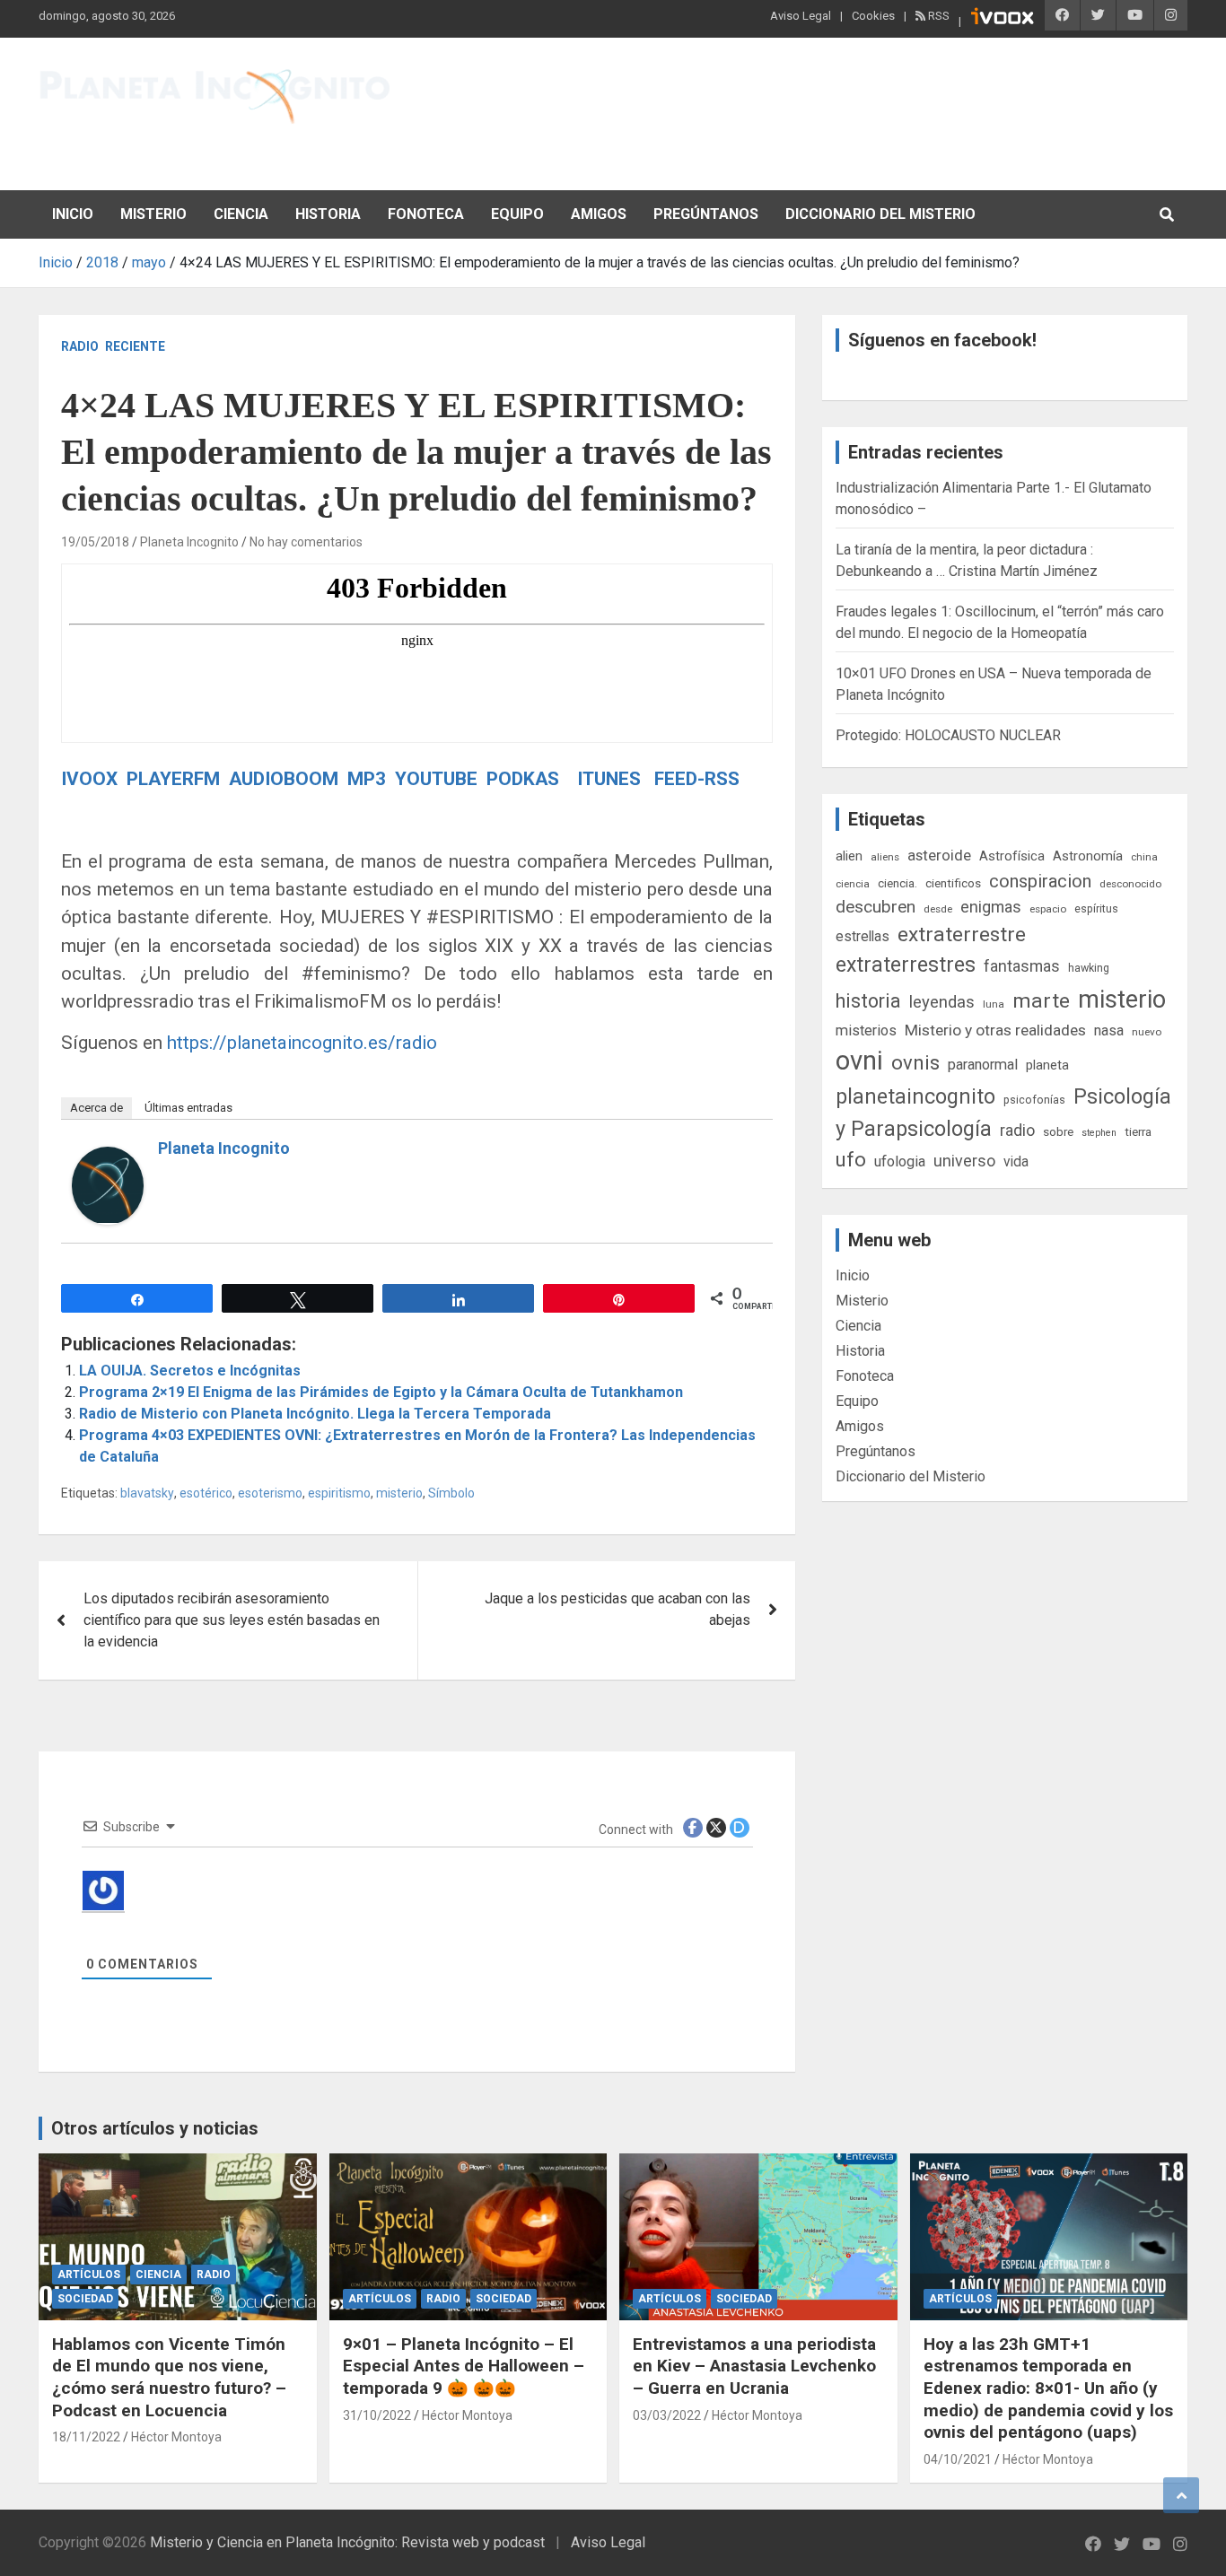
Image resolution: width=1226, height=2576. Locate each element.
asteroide (939, 855)
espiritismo (339, 1493)
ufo (851, 1160)
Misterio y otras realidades (995, 1030)
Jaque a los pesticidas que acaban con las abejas (617, 1609)
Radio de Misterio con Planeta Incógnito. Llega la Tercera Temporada (315, 1414)
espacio (1048, 909)
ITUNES (607, 779)
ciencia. (898, 883)
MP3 (367, 779)
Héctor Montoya (176, 2437)
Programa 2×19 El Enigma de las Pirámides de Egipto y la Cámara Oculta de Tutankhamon (381, 1392)
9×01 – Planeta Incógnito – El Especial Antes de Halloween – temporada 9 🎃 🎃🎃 (464, 2366)
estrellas (863, 937)
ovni (859, 1061)
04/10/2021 (958, 2459)
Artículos (89, 2275)
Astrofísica (1012, 856)
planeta (1047, 1065)
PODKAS (523, 779)
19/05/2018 (95, 542)
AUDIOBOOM (286, 779)
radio (1017, 1130)
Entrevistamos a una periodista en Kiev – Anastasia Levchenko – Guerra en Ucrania (754, 2366)
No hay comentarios (306, 542)
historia (868, 1001)
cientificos (953, 883)
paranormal (983, 1065)
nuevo (1147, 1032)
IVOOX (89, 779)
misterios (866, 1030)
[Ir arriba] (1181, 2495)
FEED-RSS (697, 779)
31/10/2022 (377, 2415)
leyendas (942, 1002)
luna (994, 1004)
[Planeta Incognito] (108, 1157)
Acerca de (96, 1108)
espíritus (1096, 908)
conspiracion (1040, 881)
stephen (1099, 1133)
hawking (1089, 968)
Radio (80, 346)
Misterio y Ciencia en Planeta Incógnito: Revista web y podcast (347, 2542)
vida (1016, 1162)
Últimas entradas (188, 1108)
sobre (1058, 1131)
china (1144, 857)
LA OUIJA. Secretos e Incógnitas (190, 1371)
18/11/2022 (86, 2437)
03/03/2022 (667, 2415)
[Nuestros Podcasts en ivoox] (1003, 19)
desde (938, 909)
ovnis (915, 1063)
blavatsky (147, 1493)
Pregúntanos (706, 214)
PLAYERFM (173, 779)
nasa (1109, 1030)
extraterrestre (962, 934)
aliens (885, 857)
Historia (328, 214)
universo (964, 1161)
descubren (876, 907)
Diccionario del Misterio (880, 214)
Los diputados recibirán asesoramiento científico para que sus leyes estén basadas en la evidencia (232, 1620)
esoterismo (270, 1493)
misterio (399, 1493)
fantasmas (1022, 966)
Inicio (73, 214)
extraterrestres (906, 965)
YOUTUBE (438, 779)
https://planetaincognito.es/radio (302, 1043)
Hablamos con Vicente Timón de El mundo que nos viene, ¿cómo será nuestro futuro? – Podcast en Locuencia (169, 2377)
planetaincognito (915, 1097)
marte (1041, 1001)
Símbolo (451, 1493)
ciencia (853, 884)
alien (849, 856)
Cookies (873, 16)
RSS (937, 16)
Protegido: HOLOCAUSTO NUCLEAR (948, 735)
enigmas (991, 907)
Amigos (599, 214)
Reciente (135, 346)
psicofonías (1034, 1100)
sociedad (85, 2299)
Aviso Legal (801, 16)
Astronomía (1088, 856)
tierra (1138, 1131)
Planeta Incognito (189, 542)
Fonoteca (426, 214)
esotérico (206, 1493)
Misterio (153, 214)
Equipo (517, 214)
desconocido (1130, 884)
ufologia (900, 1161)
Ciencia (241, 214)
